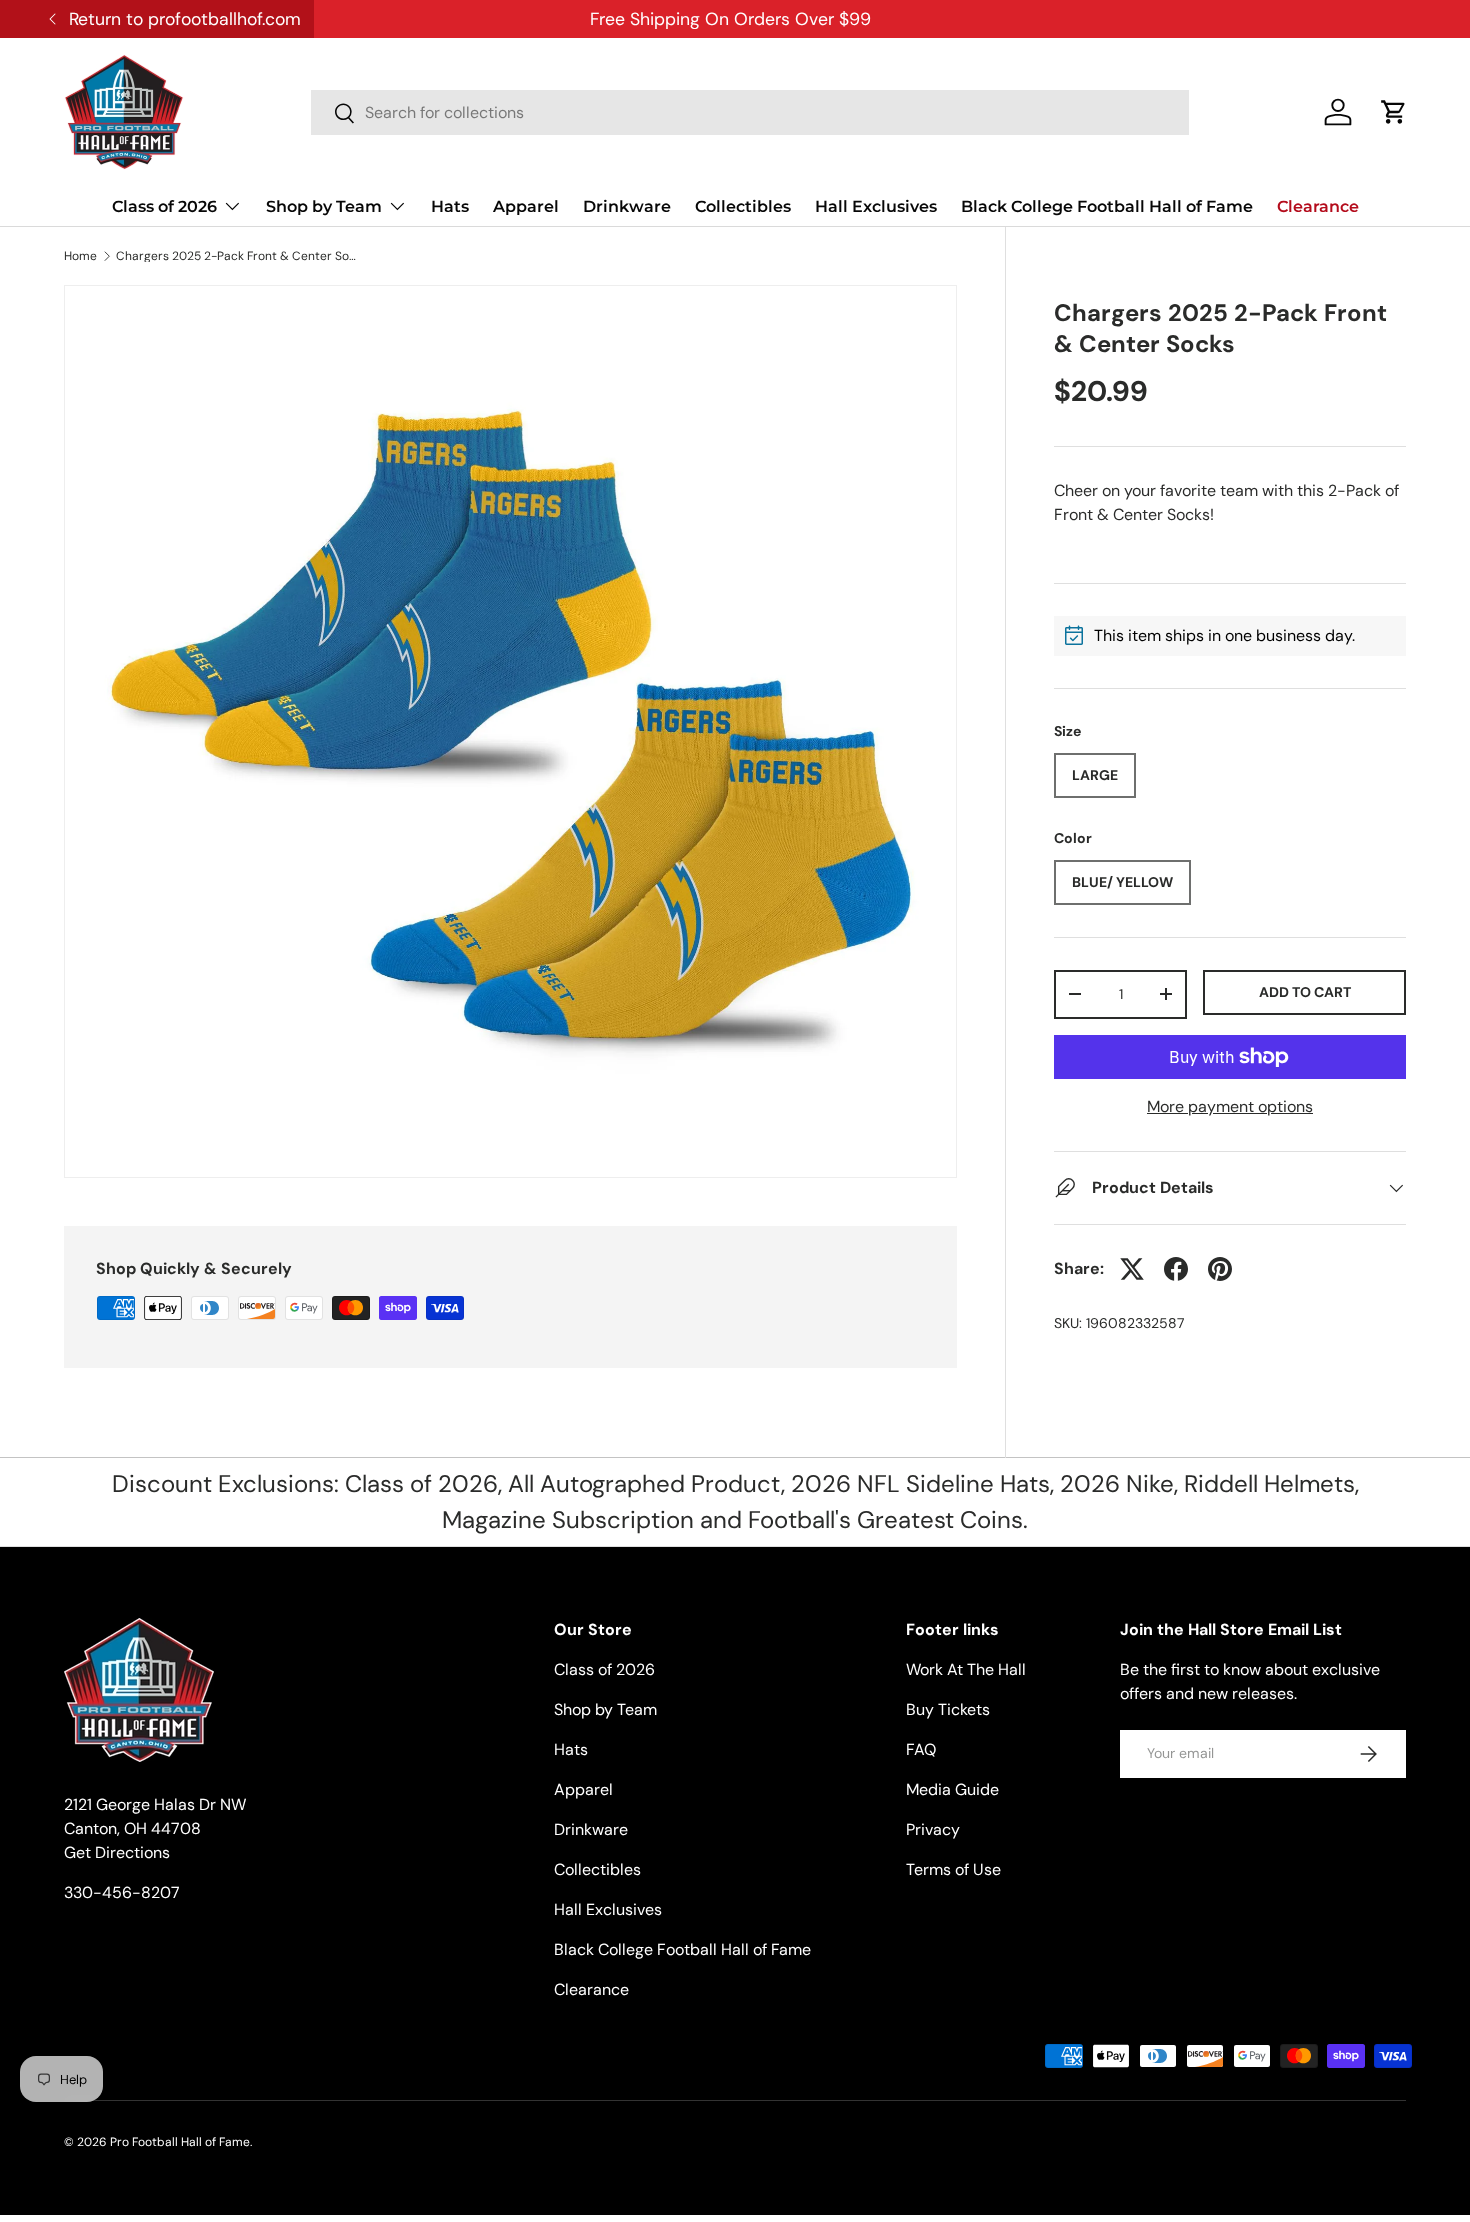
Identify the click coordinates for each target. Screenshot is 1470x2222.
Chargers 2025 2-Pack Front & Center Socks (236, 256)
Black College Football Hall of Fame (1107, 206)
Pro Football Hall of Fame (180, 2142)
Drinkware (627, 206)
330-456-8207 (122, 1892)
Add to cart (1305, 992)
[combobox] (750, 112)
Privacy (933, 1829)
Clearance (1318, 206)
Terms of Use (953, 1869)
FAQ (921, 1749)
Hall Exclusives (876, 206)
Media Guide (952, 1789)
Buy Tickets (948, 1709)
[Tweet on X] (1132, 1269)
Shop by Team (324, 206)
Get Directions (117, 1852)
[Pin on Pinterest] (1220, 1269)
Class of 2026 (164, 206)
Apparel (526, 206)
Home (80, 256)
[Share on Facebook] (1176, 1269)
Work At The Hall (966, 1669)
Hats (450, 206)
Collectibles (743, 206)
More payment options (1230, 1106)
